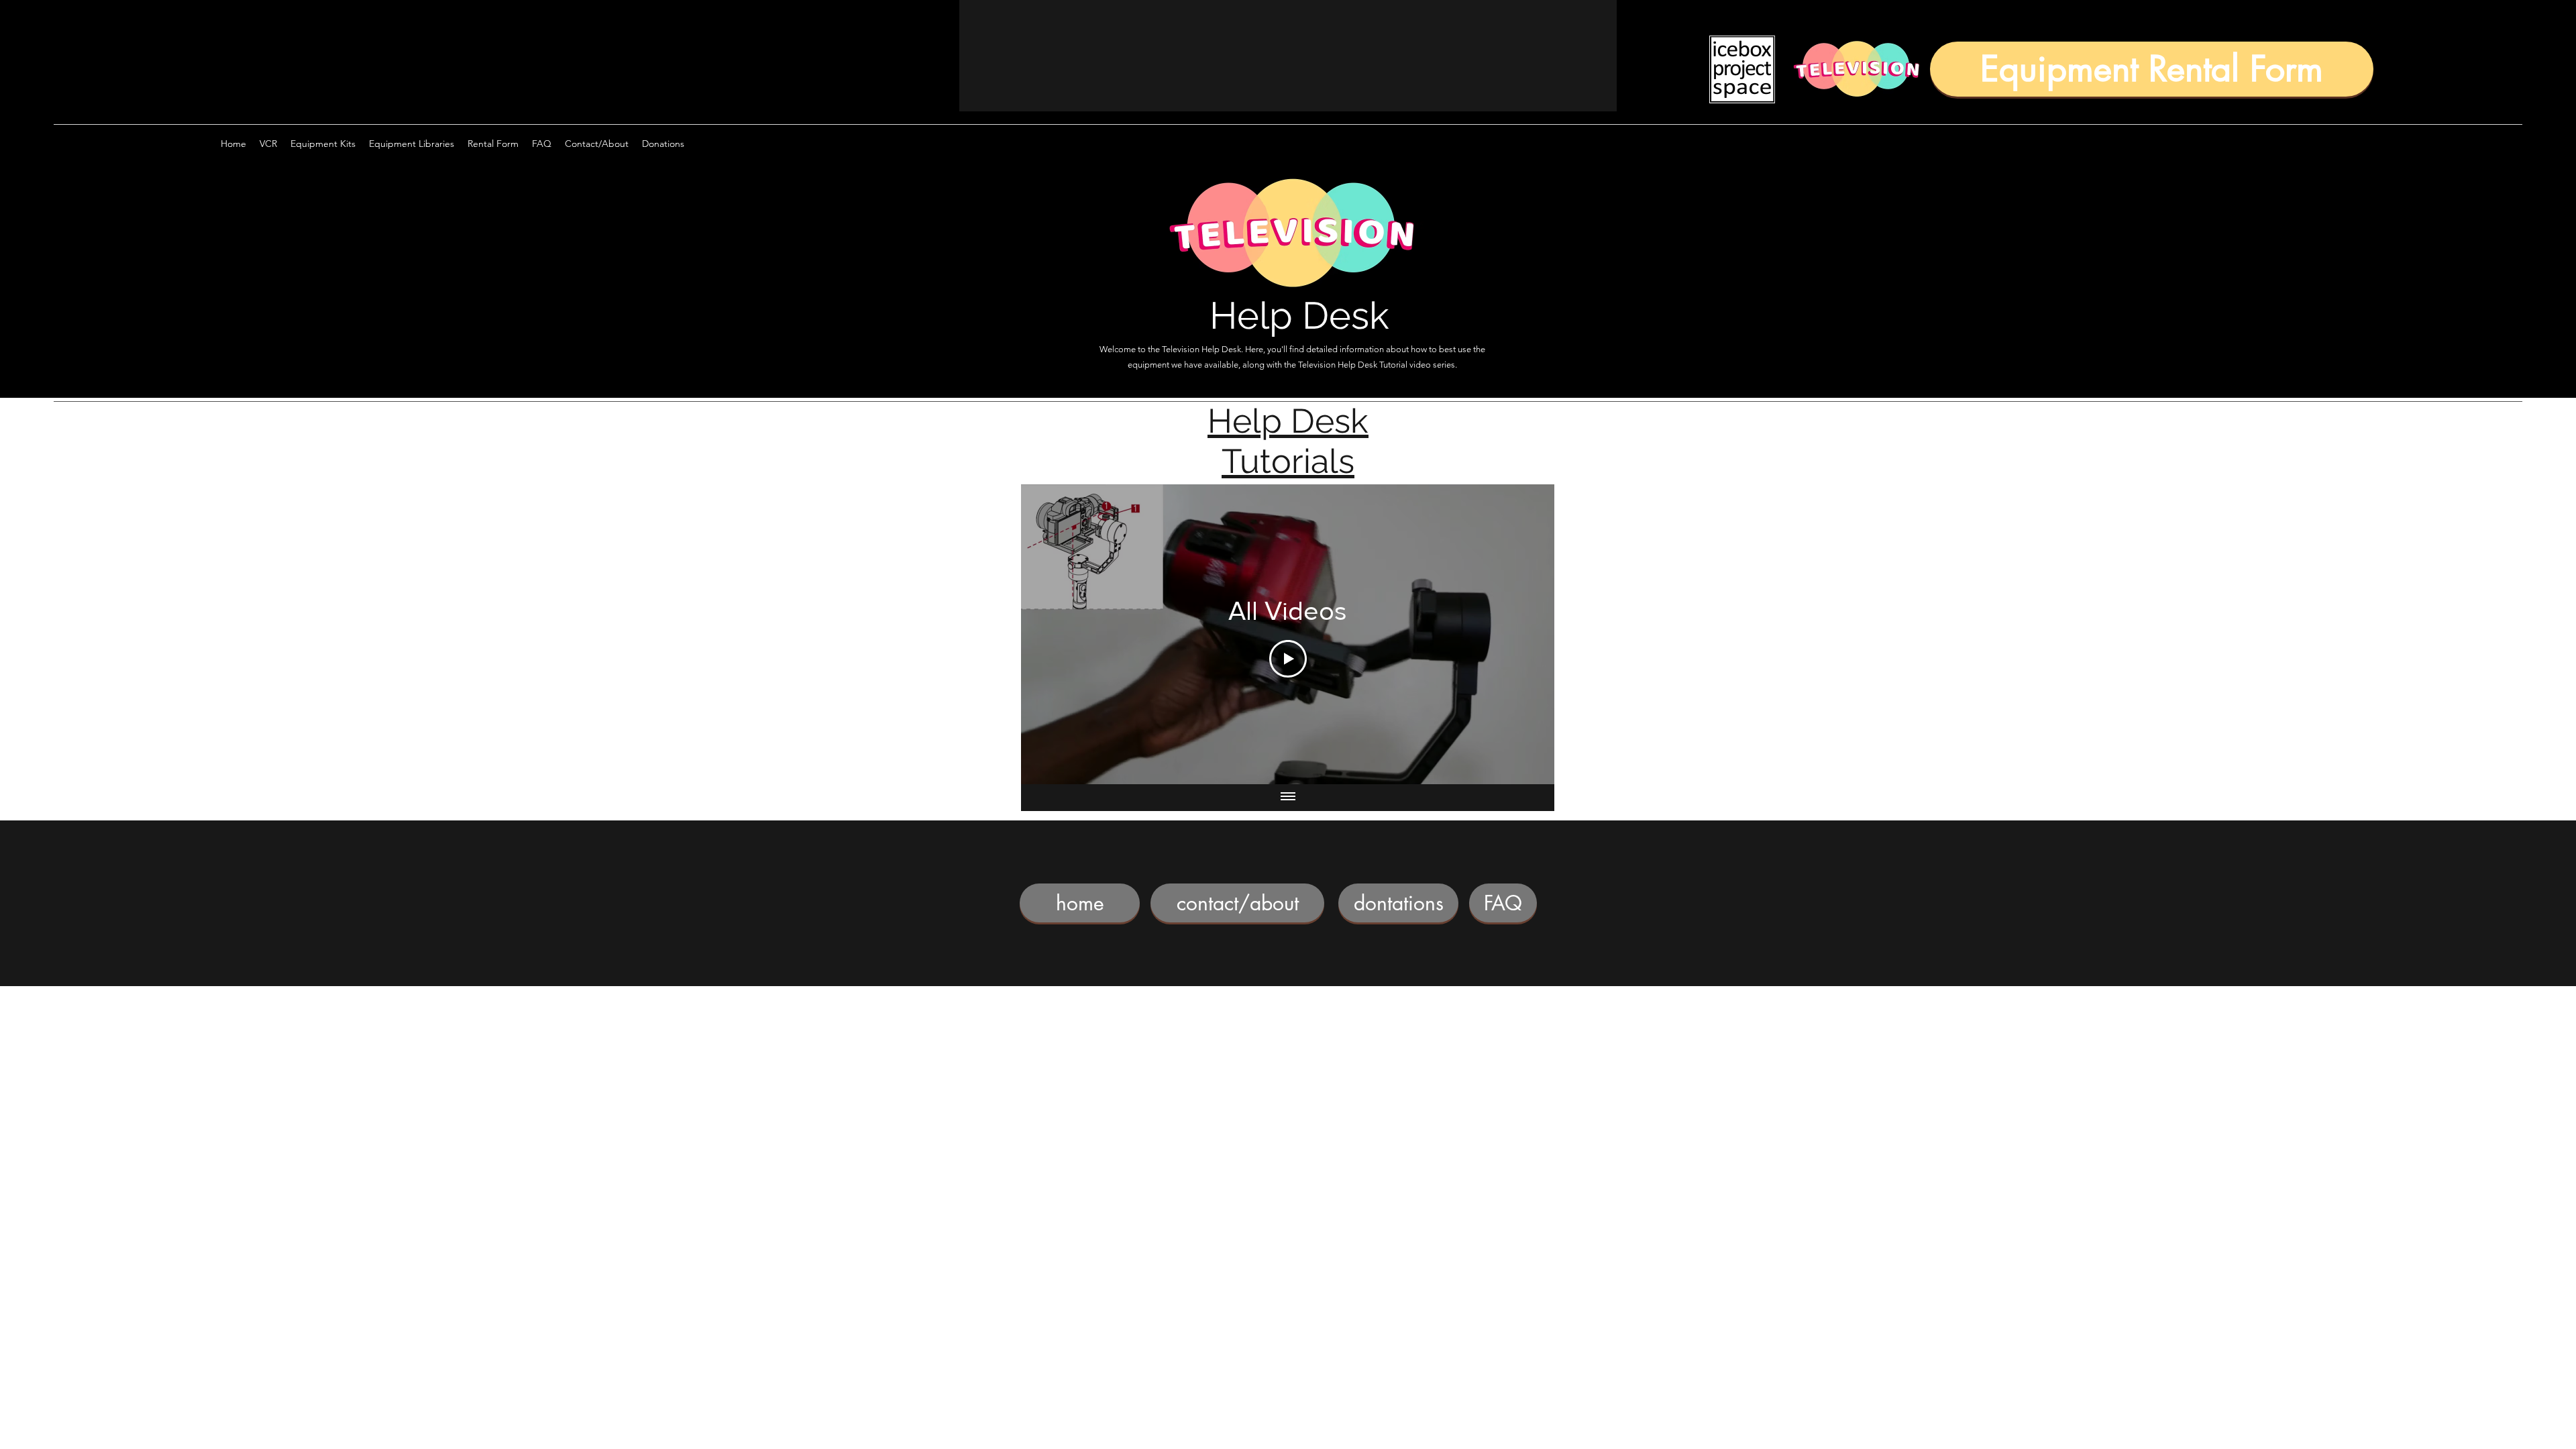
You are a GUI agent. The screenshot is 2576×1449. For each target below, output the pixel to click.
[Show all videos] (1288, 798)
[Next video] (1526, 634)
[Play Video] (1288, 659)
